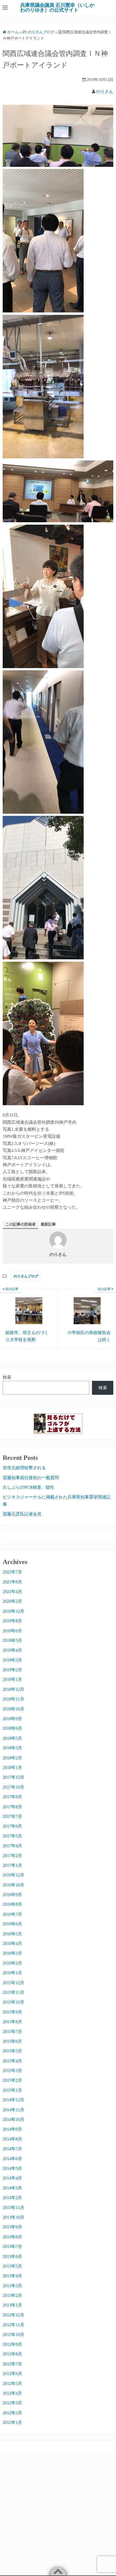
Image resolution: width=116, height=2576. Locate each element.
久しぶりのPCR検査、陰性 (28, 1487)
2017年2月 (12, 1856)
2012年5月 (12, 2384)
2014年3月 (12, 2188)
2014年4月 (12, 2178)
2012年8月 (12, 2354)
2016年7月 (12, 1914)
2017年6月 (12, 1826)
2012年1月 (12, 2422)
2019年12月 (13, 1611)
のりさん (105, 91)
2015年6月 (12, 2041)
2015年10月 (13, 2002)
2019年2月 (12, 1670)
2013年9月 (12, 2227)
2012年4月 (12, 2393)
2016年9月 (12, 1895)
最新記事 (48, 1224)
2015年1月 (12, 2090)
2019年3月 (12, 1660)
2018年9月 (12, 1719)
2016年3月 (12, 1953)
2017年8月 (12, 1807)
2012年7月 (12, 2364)
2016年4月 (12, 1943)
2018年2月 (12, 1758)
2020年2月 (12, 1601)
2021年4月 (12, 1592)
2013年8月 (12, 2237)
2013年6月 (12, 2256)
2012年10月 (13, 2335)
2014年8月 (12, 2139)
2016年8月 (12, 1904)
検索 (7, 1377)
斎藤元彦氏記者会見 (22, 1514)
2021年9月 (12, 1582)
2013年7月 (12, 2247)
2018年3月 (12, 1748)
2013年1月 (12, 2305)
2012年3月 (12, 2403)
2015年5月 (12, 2051)
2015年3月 (12, 2071)
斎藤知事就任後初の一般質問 (31, 1478)
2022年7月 (12, 1572)
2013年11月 (13, 2208)
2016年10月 (13, 1885)
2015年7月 (12, 2032)
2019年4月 (12, 1650)
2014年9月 (12, 2129)
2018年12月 (13, 1689)
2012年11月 (13, 2325)
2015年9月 (12, 2012)
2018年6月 (12, 1728)
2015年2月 (12, 2080)
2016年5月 (12, 1934)
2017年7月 (12, 1816)
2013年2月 (12, 2295)
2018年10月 (13, 1709)
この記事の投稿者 (21, 1224)
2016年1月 (12, 1973)
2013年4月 (12, 2276)
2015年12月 (13, 1983)
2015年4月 (12, 2061)
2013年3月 (12, 2286)
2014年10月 (13, 2119)
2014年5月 (12, 2168)
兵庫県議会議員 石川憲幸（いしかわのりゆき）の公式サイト (57, 8)
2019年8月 (12, 1621)
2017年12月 (13, 1777)
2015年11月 (13, 1992)
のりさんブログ (26, 1276)
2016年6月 (12, 1924)
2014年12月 (13, 2100)
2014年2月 (12, 2198)
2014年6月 (12, 2159)
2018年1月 (12, 1768)
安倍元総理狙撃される (24, 1468)
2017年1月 (12, 1865)
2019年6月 (12, 1631)
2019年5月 (12, 1640)
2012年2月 (12, 2413)
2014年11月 (13, 2110)
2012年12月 (13, 2315)
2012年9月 (12, 2344)
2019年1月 (12, 1679)
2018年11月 (13, 1699)
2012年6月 (12, 2374)
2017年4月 (12, 1846)
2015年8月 (12, 2022)
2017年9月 (12, 1797)
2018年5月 (12, 1738)
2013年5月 (12, 2266)
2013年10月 (13, 2217)
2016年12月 (13, 1875)
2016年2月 (12, 1963)
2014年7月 (12, 2149)
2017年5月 (12, 1836)
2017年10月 (13, 1787)
